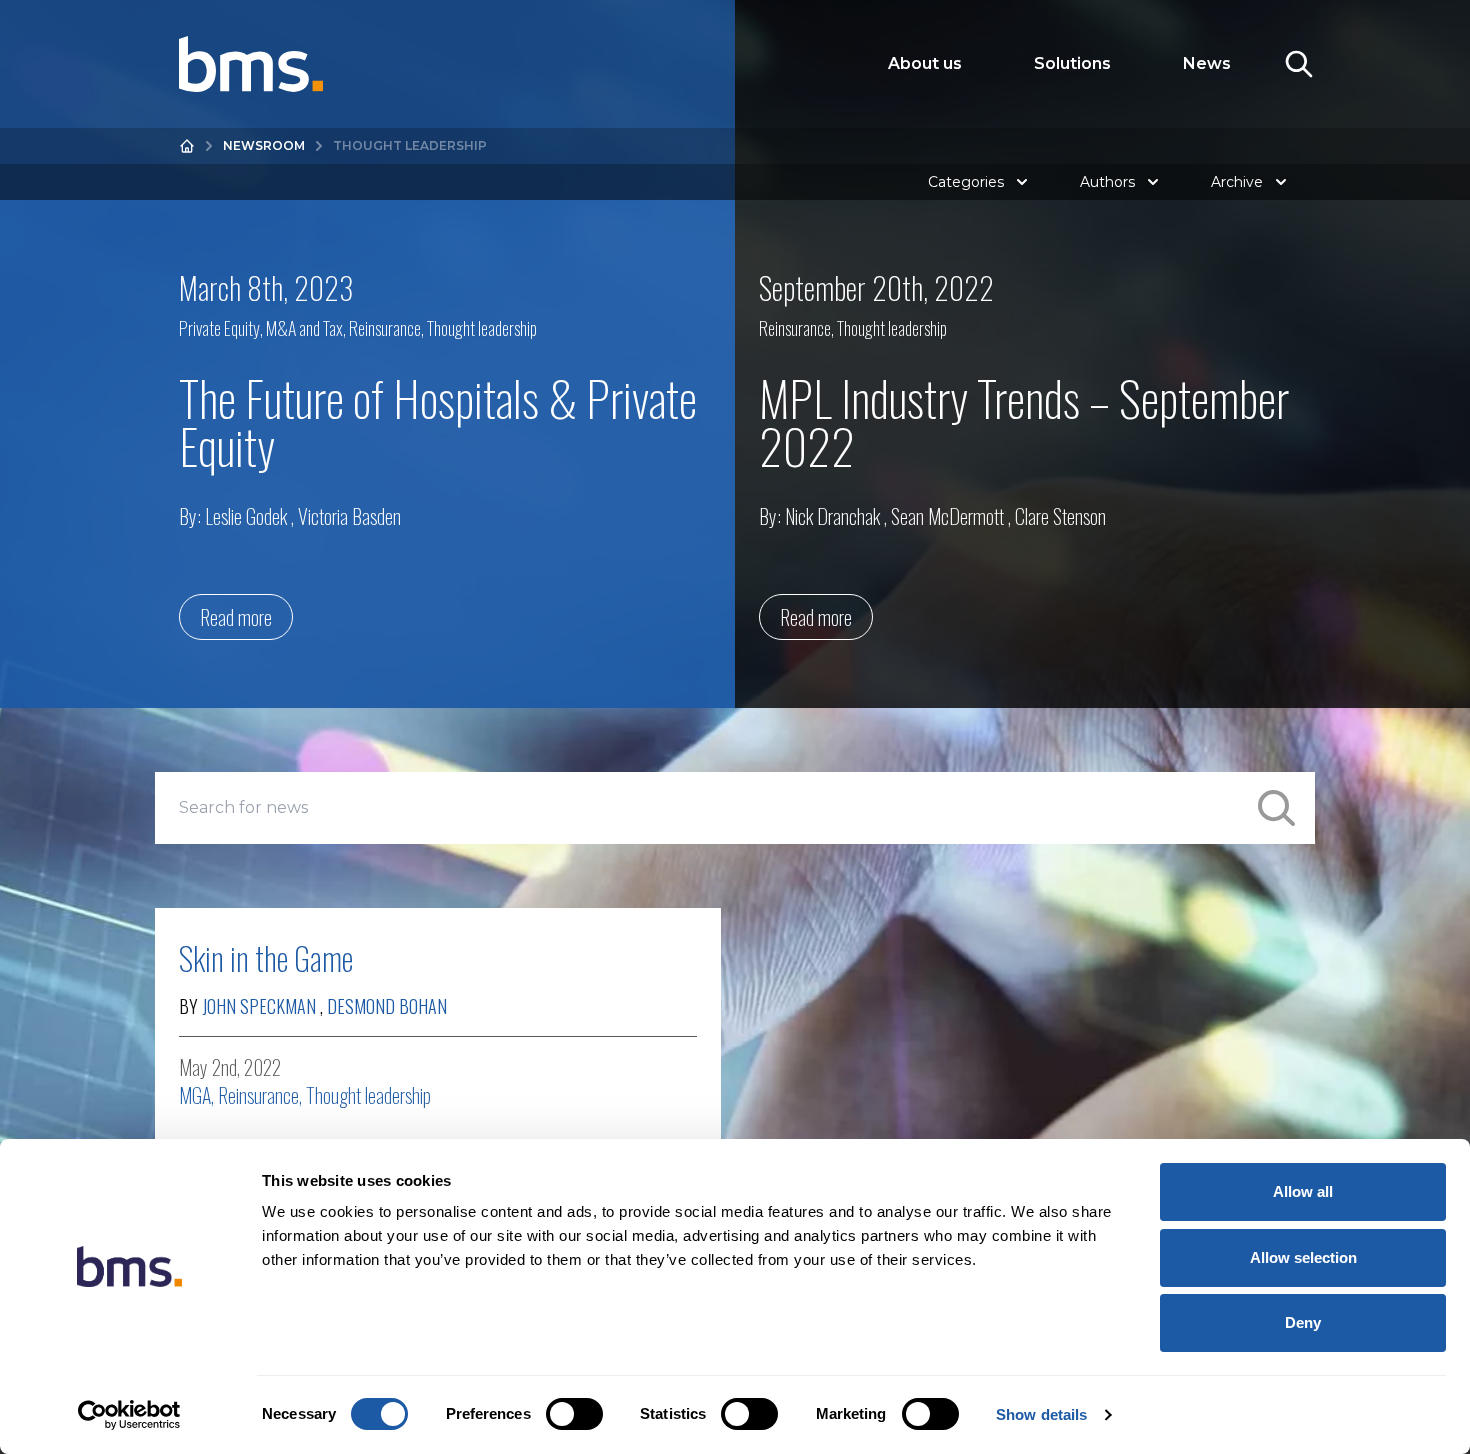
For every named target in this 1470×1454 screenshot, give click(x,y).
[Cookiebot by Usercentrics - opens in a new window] (129, 1415)
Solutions (1072, 63)
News (1207, 63)
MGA (195, 1095)
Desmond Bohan (387, 1006)
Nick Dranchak (832, 516)
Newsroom (264, 145)
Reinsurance (385, 328)
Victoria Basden (349, 516)
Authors (1107, 182)
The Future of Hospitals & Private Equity (438, 421)
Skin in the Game (266, 957)
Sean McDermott (947, 516)
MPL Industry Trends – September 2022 (1024, 421)
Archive (1237, 182)
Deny (1303, 1322)
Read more (236, 617)
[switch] (574, 1414)
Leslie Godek (246, 516)
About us (925, 63)
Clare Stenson (1060, 516)
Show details (1041, 1414)
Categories (966, 182)
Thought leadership (482, 328)
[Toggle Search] (1299, 64)
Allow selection (1303, 1257)
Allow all (1303, 1191)
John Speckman (259, 1006)
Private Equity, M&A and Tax (261, 328)
